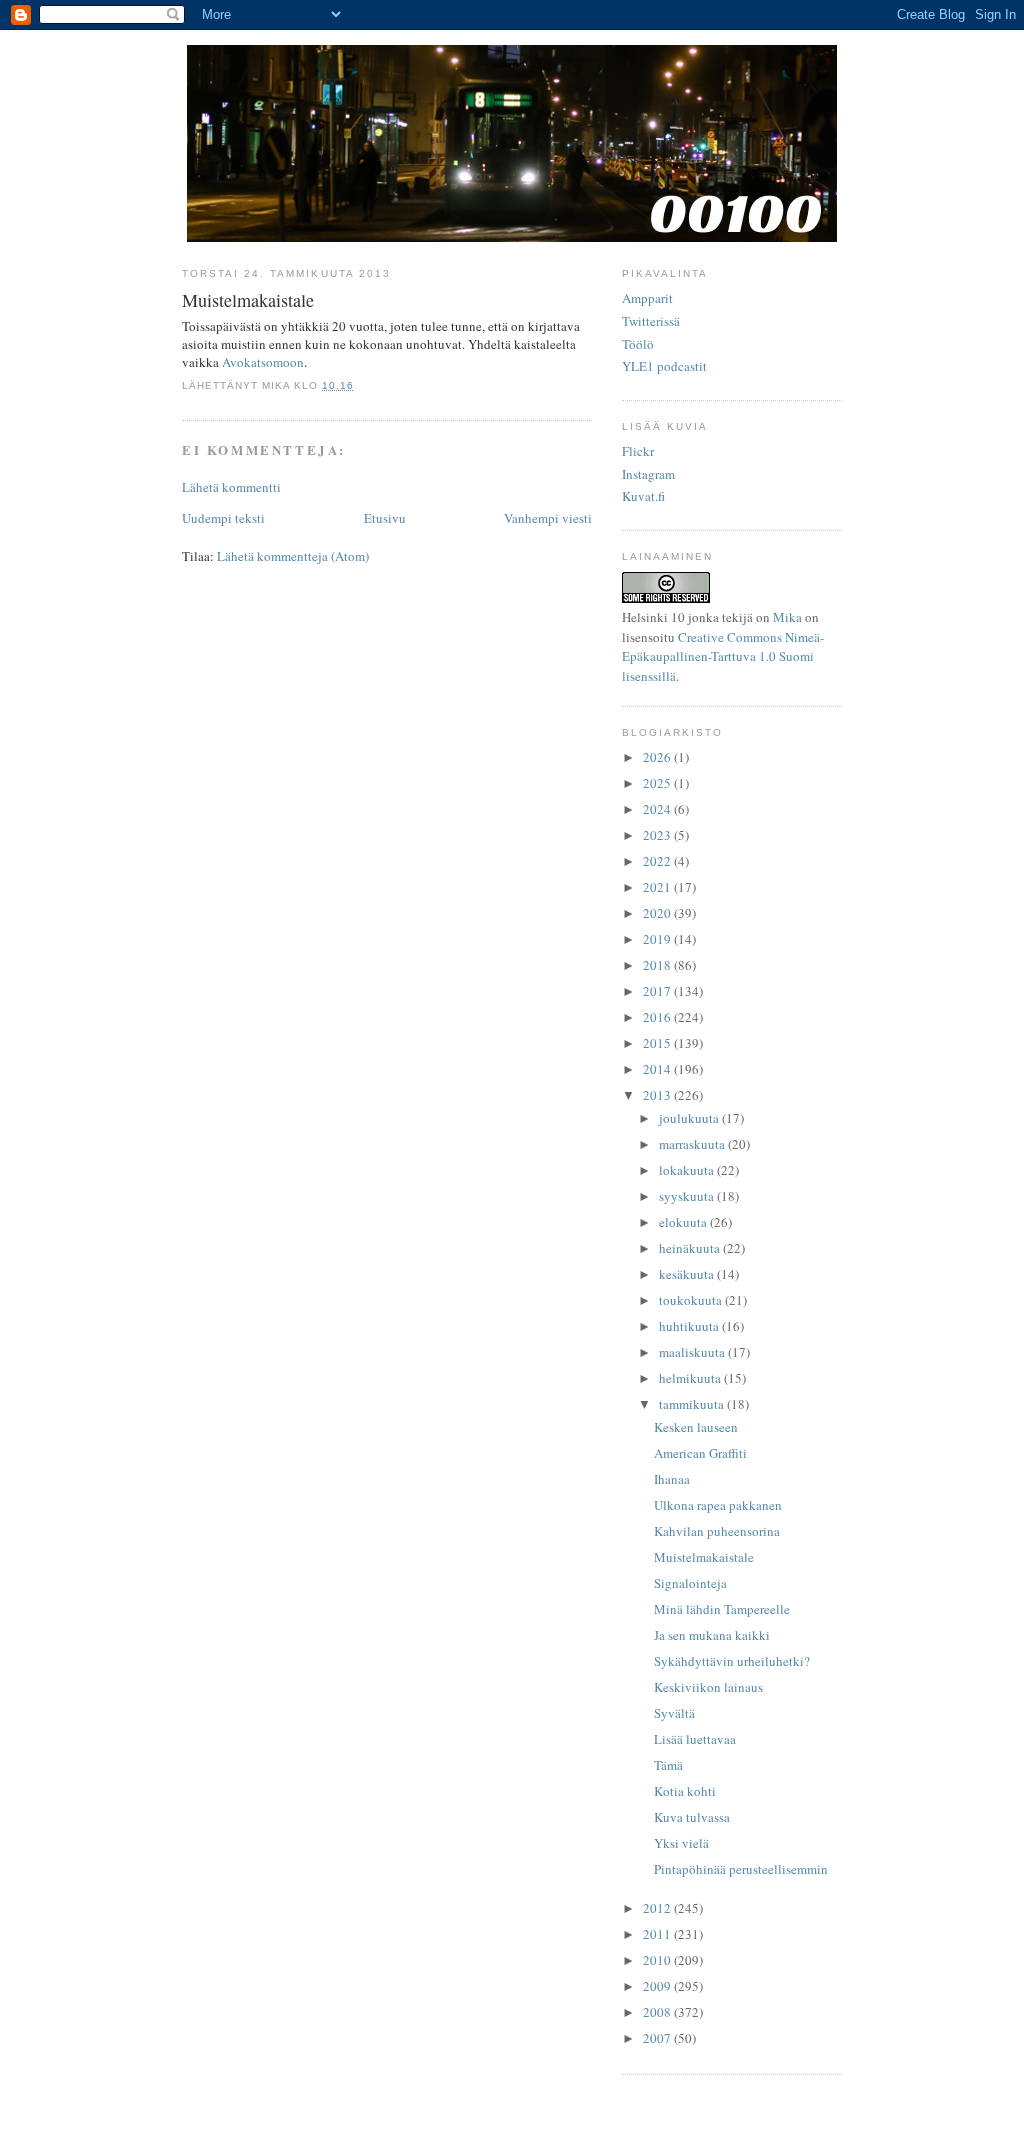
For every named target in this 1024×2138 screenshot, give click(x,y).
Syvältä (674, 1713)
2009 (658, 1986)
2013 (658, 1095)
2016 (658, 1017)
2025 (658, 783)
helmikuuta (691, 1378)
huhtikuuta (690, 1326)
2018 (658, 965)
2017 (658, 991)
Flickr (638, 451)
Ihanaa (672, 1479)
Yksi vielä (681, 1843)
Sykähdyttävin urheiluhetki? (732, 1661)
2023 (658, 835)
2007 (658, 2038)
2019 (658, 939)
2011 (658, 1934)
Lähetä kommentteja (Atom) (293, 556)
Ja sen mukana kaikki (712, 1635)
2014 (658, 1069)
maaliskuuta (693, 1352)
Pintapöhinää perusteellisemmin (741, 1869)
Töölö (638, 344)
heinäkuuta (691, 1248)
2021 (658, 887)
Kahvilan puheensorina (717, 1531)
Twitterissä (651, 321)
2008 (658, 2012)
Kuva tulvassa (692, 1817)
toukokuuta (692, 1300)
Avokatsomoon (263, 362)
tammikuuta (693, 1404)
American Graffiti (700, 1453)
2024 (658, 809)
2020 (658, 913)
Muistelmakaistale (704, 1557)
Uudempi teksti (223, 518)
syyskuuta (688, 1196)
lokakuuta (688, 1170)
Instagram (648, 474)
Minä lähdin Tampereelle (722, 1609)
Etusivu (385, 518)
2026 (658, 757)
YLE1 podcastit (664, 366)
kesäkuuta (688, 1274)
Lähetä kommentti (231, 487)
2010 (658, 1960)
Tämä (668, 1765)
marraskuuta (693, 1144)
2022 (658, 861)
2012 (658, 1908)
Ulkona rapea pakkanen (718, 1505)
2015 (658, 1043)
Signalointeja (690, 1583)
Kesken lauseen (696, 1427)
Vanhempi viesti (548, 518)
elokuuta (684, 1222)
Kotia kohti (685, 1791)
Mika (787, 617)
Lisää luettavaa (695, 1739)
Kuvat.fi (643, 496)
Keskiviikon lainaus (708, 1687)
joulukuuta (690, 1118)
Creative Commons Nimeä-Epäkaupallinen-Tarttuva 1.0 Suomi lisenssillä (723, 656)
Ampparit (647, 298)
